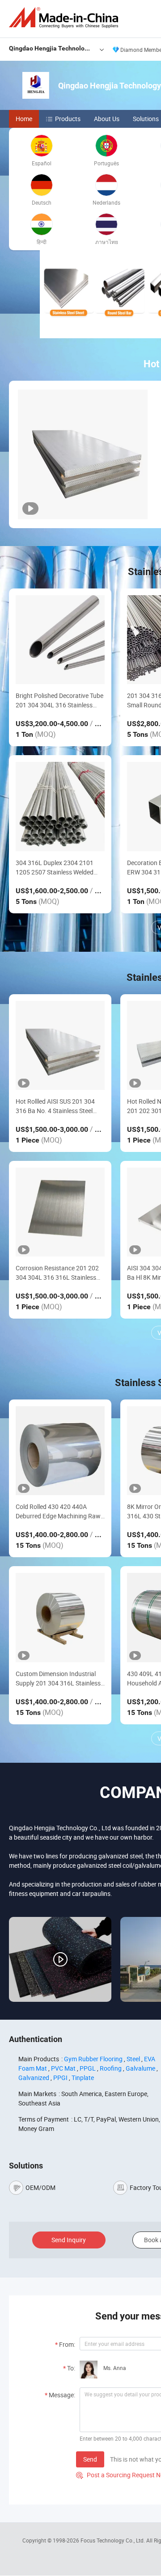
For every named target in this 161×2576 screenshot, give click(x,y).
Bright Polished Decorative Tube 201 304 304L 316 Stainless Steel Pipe (59, 700)
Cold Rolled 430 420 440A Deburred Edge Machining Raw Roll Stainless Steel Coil (58, 1511)
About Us (107, 119)
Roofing (111, 2068)
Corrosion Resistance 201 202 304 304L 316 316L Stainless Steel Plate (57, 1273)
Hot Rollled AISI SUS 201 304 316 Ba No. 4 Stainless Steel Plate (55, 1106)
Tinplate (83, 2078)
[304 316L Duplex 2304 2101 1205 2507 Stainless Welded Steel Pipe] (60, 806)
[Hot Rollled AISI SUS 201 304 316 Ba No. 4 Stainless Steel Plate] (60, 1045)
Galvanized (34, 2078)
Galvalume (140, 2068)
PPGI (60, 2078)
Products (68, 119)
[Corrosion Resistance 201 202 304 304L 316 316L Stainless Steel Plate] (60, 1212)
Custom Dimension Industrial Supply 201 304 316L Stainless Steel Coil (58, 1679)
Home (24, 119)
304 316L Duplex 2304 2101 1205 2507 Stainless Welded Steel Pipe (55, 868)
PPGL (88, 2068)
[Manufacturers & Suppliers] (65, 18)
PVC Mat (63, 2068)
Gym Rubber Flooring (93, 2059)
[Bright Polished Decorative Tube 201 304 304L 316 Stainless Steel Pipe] (60, 640)
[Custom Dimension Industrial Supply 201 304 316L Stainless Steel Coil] (60, 1617)
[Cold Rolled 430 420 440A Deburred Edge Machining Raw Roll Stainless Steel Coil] (60, 1451)
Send (90, 2459)
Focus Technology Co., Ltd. (113, 2540)
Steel (133, 2059)
